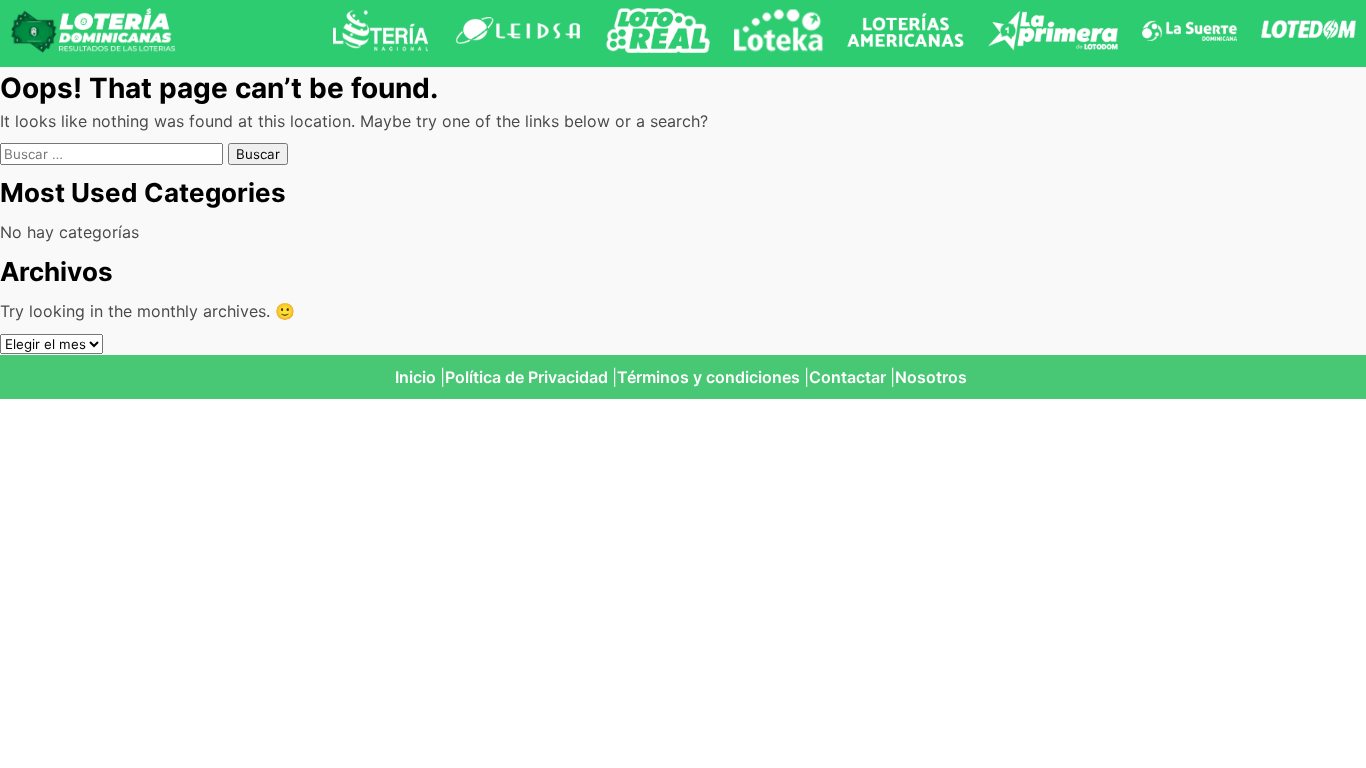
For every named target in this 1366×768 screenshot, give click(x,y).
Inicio (415, 377)
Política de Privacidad (526, 377)
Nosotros (931, 377)
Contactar (847, 377)
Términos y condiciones (708, 377)
